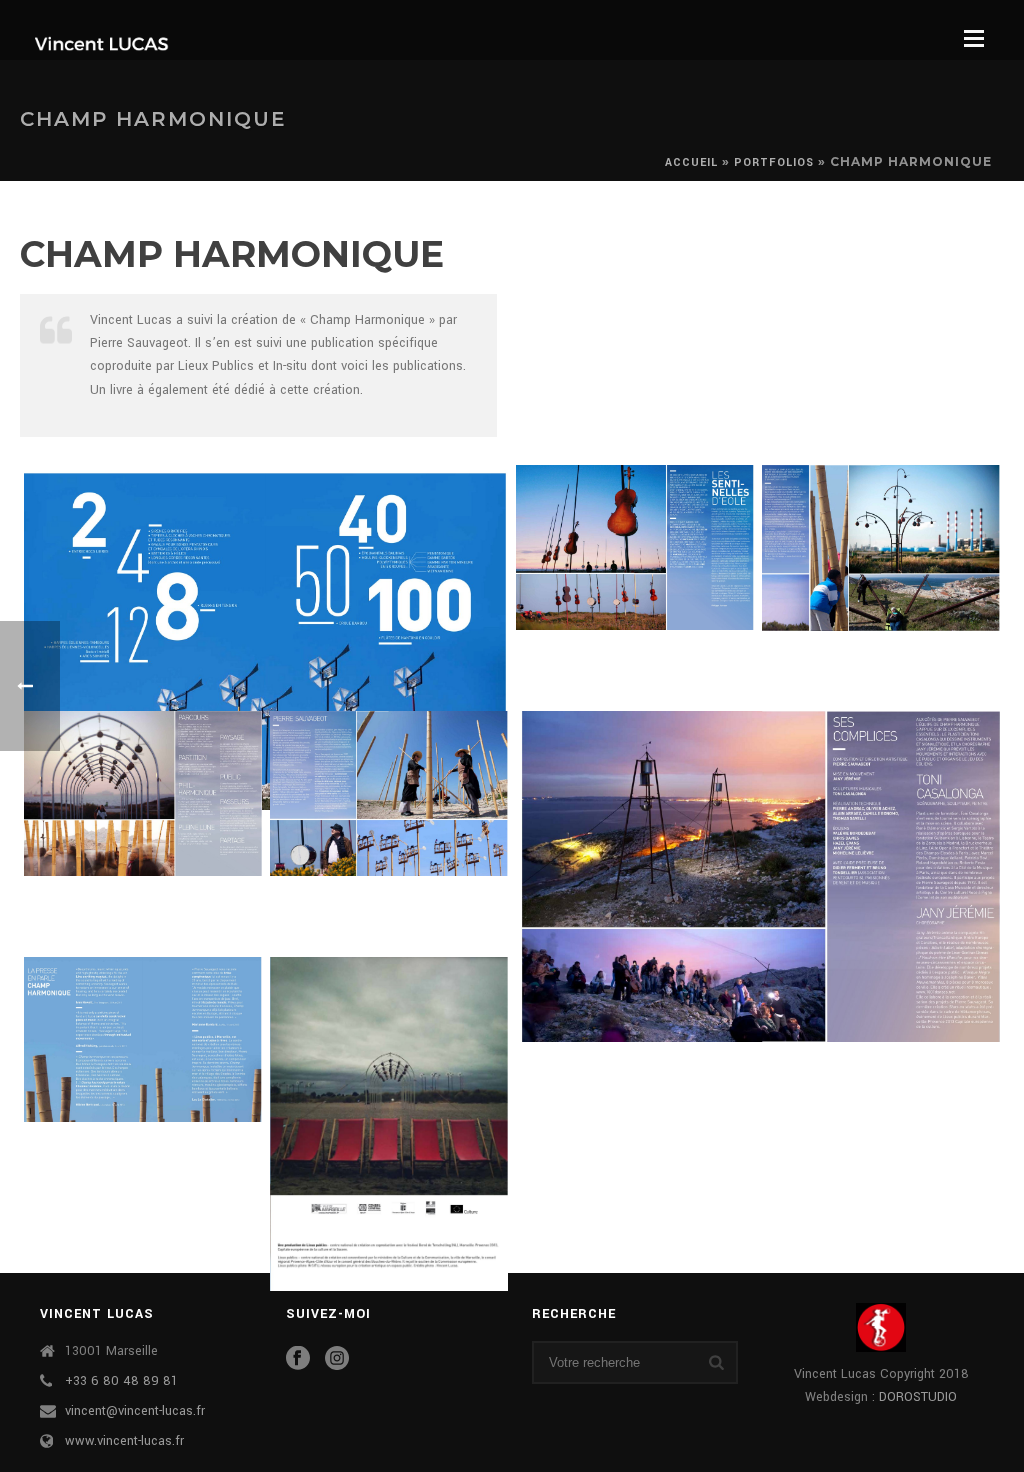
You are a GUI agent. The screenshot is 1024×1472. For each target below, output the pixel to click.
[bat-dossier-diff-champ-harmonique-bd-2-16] (389, 1124)
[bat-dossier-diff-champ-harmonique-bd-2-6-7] (881, 548)
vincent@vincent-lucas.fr (135, 1411)
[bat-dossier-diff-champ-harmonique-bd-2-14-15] (143, 1040)
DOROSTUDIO (918, 1397)
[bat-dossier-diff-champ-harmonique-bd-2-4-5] (635, 547)
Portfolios (774, 162)
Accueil (691, 162)
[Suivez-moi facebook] (298, 1359)
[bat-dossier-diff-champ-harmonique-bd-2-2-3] (266, 637)
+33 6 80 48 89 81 (121, 1381)
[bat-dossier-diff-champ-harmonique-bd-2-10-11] (389, 794)
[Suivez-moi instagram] (337, 1359)
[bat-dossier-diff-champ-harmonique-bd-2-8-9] (143, 793)
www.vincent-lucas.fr (124, 1441)
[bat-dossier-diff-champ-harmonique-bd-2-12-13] (758, 877)
